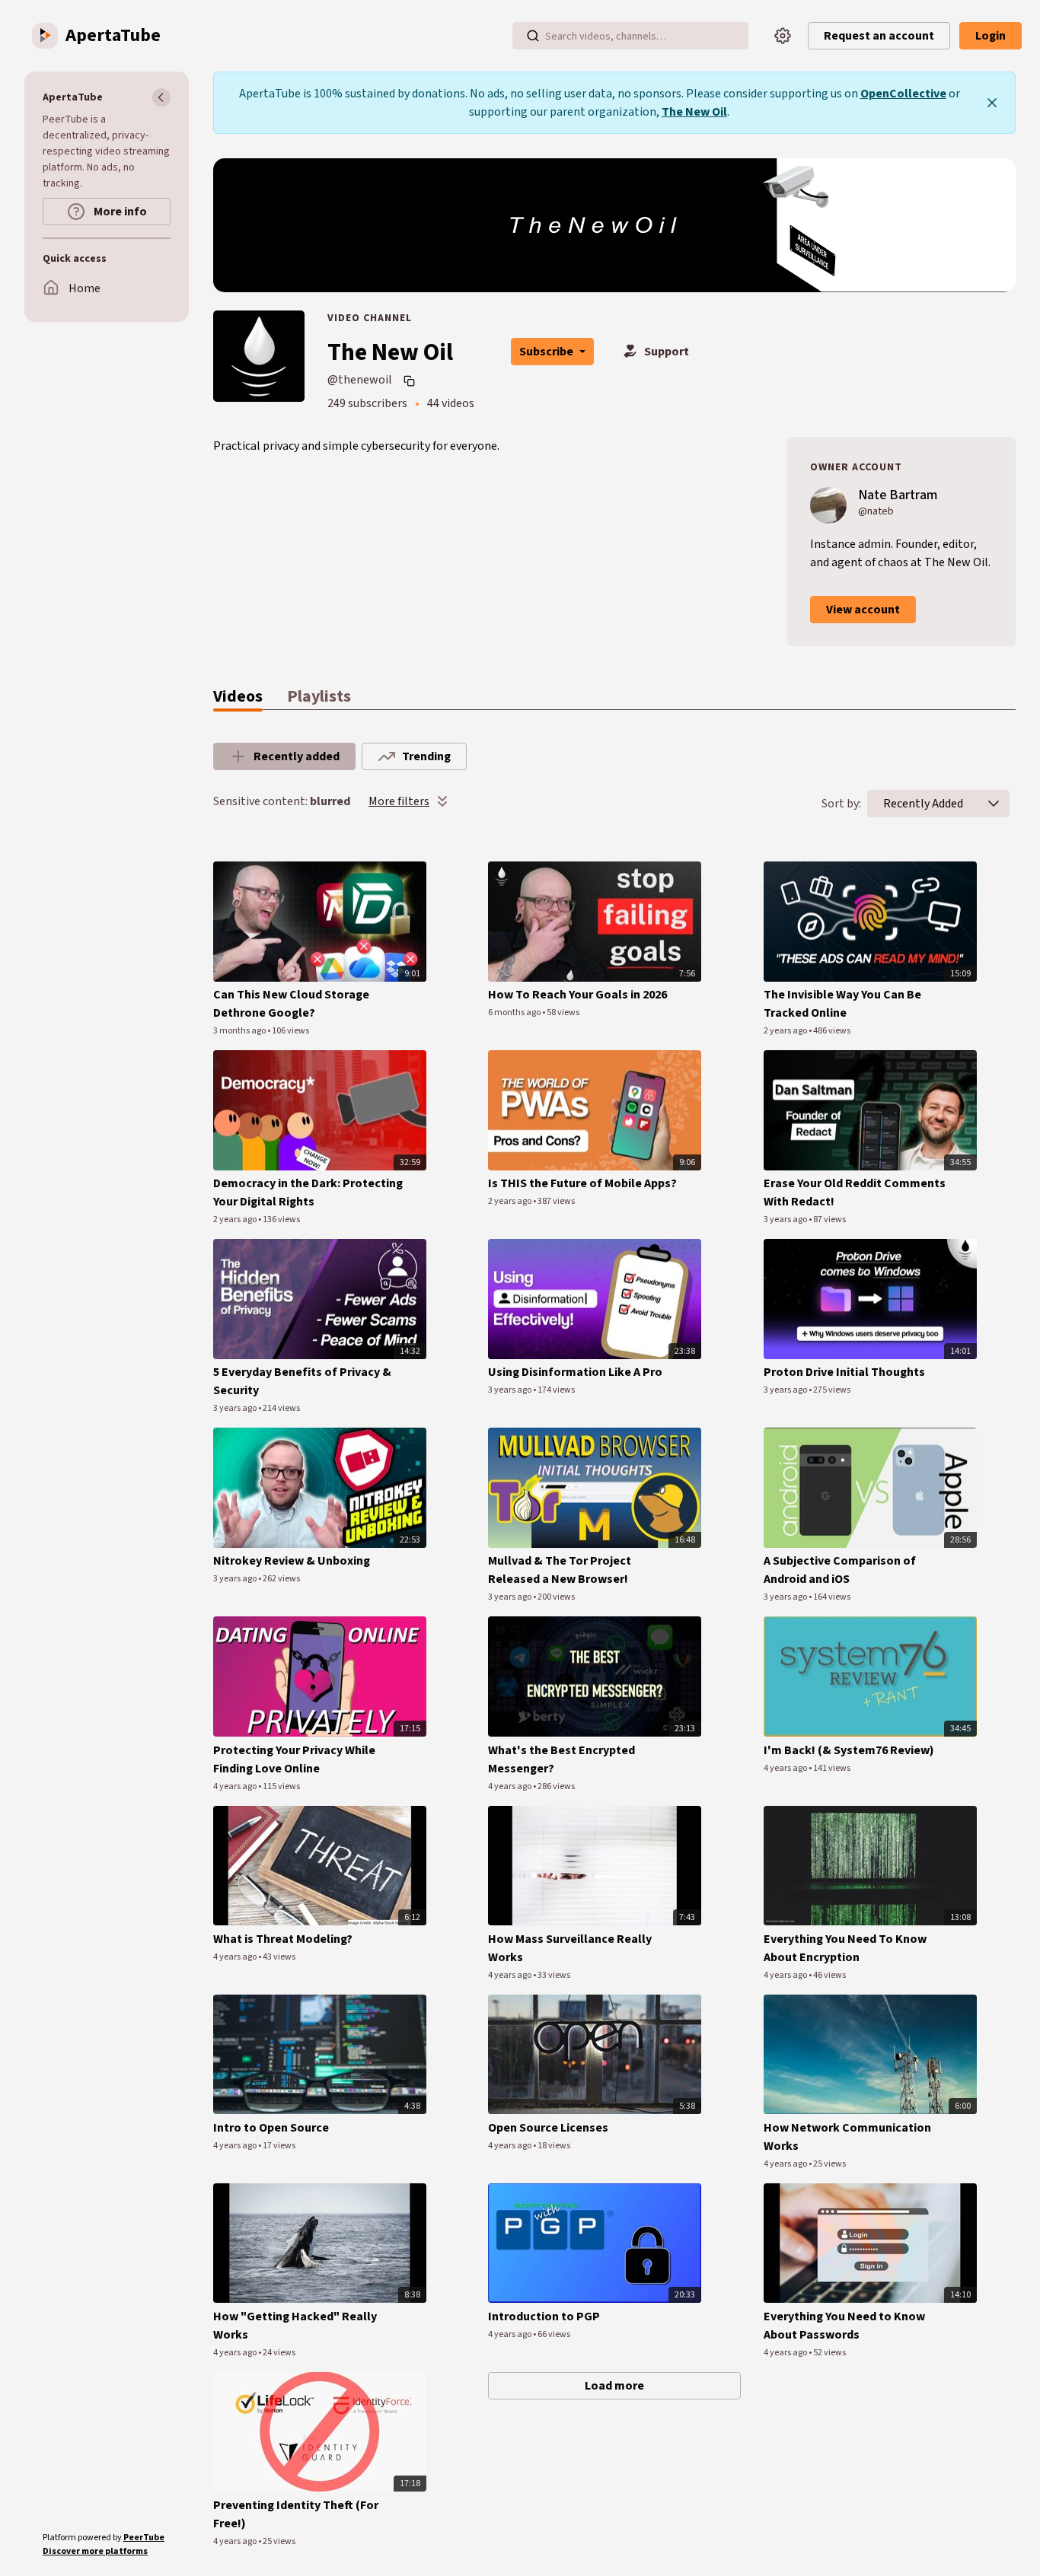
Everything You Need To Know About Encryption (845, 1948)
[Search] (533, 36)
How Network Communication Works (847, 2137)
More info (119, 212)
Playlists (319, 696)
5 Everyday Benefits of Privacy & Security (302, 1381)
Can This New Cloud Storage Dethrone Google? (291, 1004)
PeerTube (144, 2538)
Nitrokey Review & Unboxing (292, 1561)
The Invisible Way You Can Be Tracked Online (842, 1004)
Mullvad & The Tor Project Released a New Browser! (560, 1570)
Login (991, 36)
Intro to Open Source (271, 2128)
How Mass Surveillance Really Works (570, 1948)
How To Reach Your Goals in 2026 (577, 995)
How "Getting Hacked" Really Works (295, 2326)
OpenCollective (903, 94)
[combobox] (923, 804)
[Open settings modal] (783, 36)
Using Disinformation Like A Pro (575, 1372)
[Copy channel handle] (411, 381)
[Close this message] (992, 103)
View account (863, 610)
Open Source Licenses (548, 2128)
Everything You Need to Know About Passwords (844, 2326)
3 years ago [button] (786, 1220)
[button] (994, 804)
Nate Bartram (898, 495)
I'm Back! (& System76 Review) (849, 1750)
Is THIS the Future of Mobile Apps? (582, 1183)
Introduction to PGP (544, 2316)
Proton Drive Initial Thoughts (844, 1372)
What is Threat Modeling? (283, 1939)
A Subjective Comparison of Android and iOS (840, 1570)
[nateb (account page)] (828, 505)
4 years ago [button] (236, 1786)
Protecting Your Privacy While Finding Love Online (294, 1759)
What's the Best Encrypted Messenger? (561, 1759)
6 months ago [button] (515, 1013)
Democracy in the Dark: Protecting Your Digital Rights (308, 1192)
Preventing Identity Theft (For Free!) (296, 2514)
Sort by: (841, 804)
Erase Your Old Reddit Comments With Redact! (855, 1192)
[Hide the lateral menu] (161, 97)
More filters (399, 801)
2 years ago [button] (786, 1031)
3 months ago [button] (240, 1031)
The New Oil (694, 112)
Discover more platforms (95, 2551)
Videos (238, 696)
